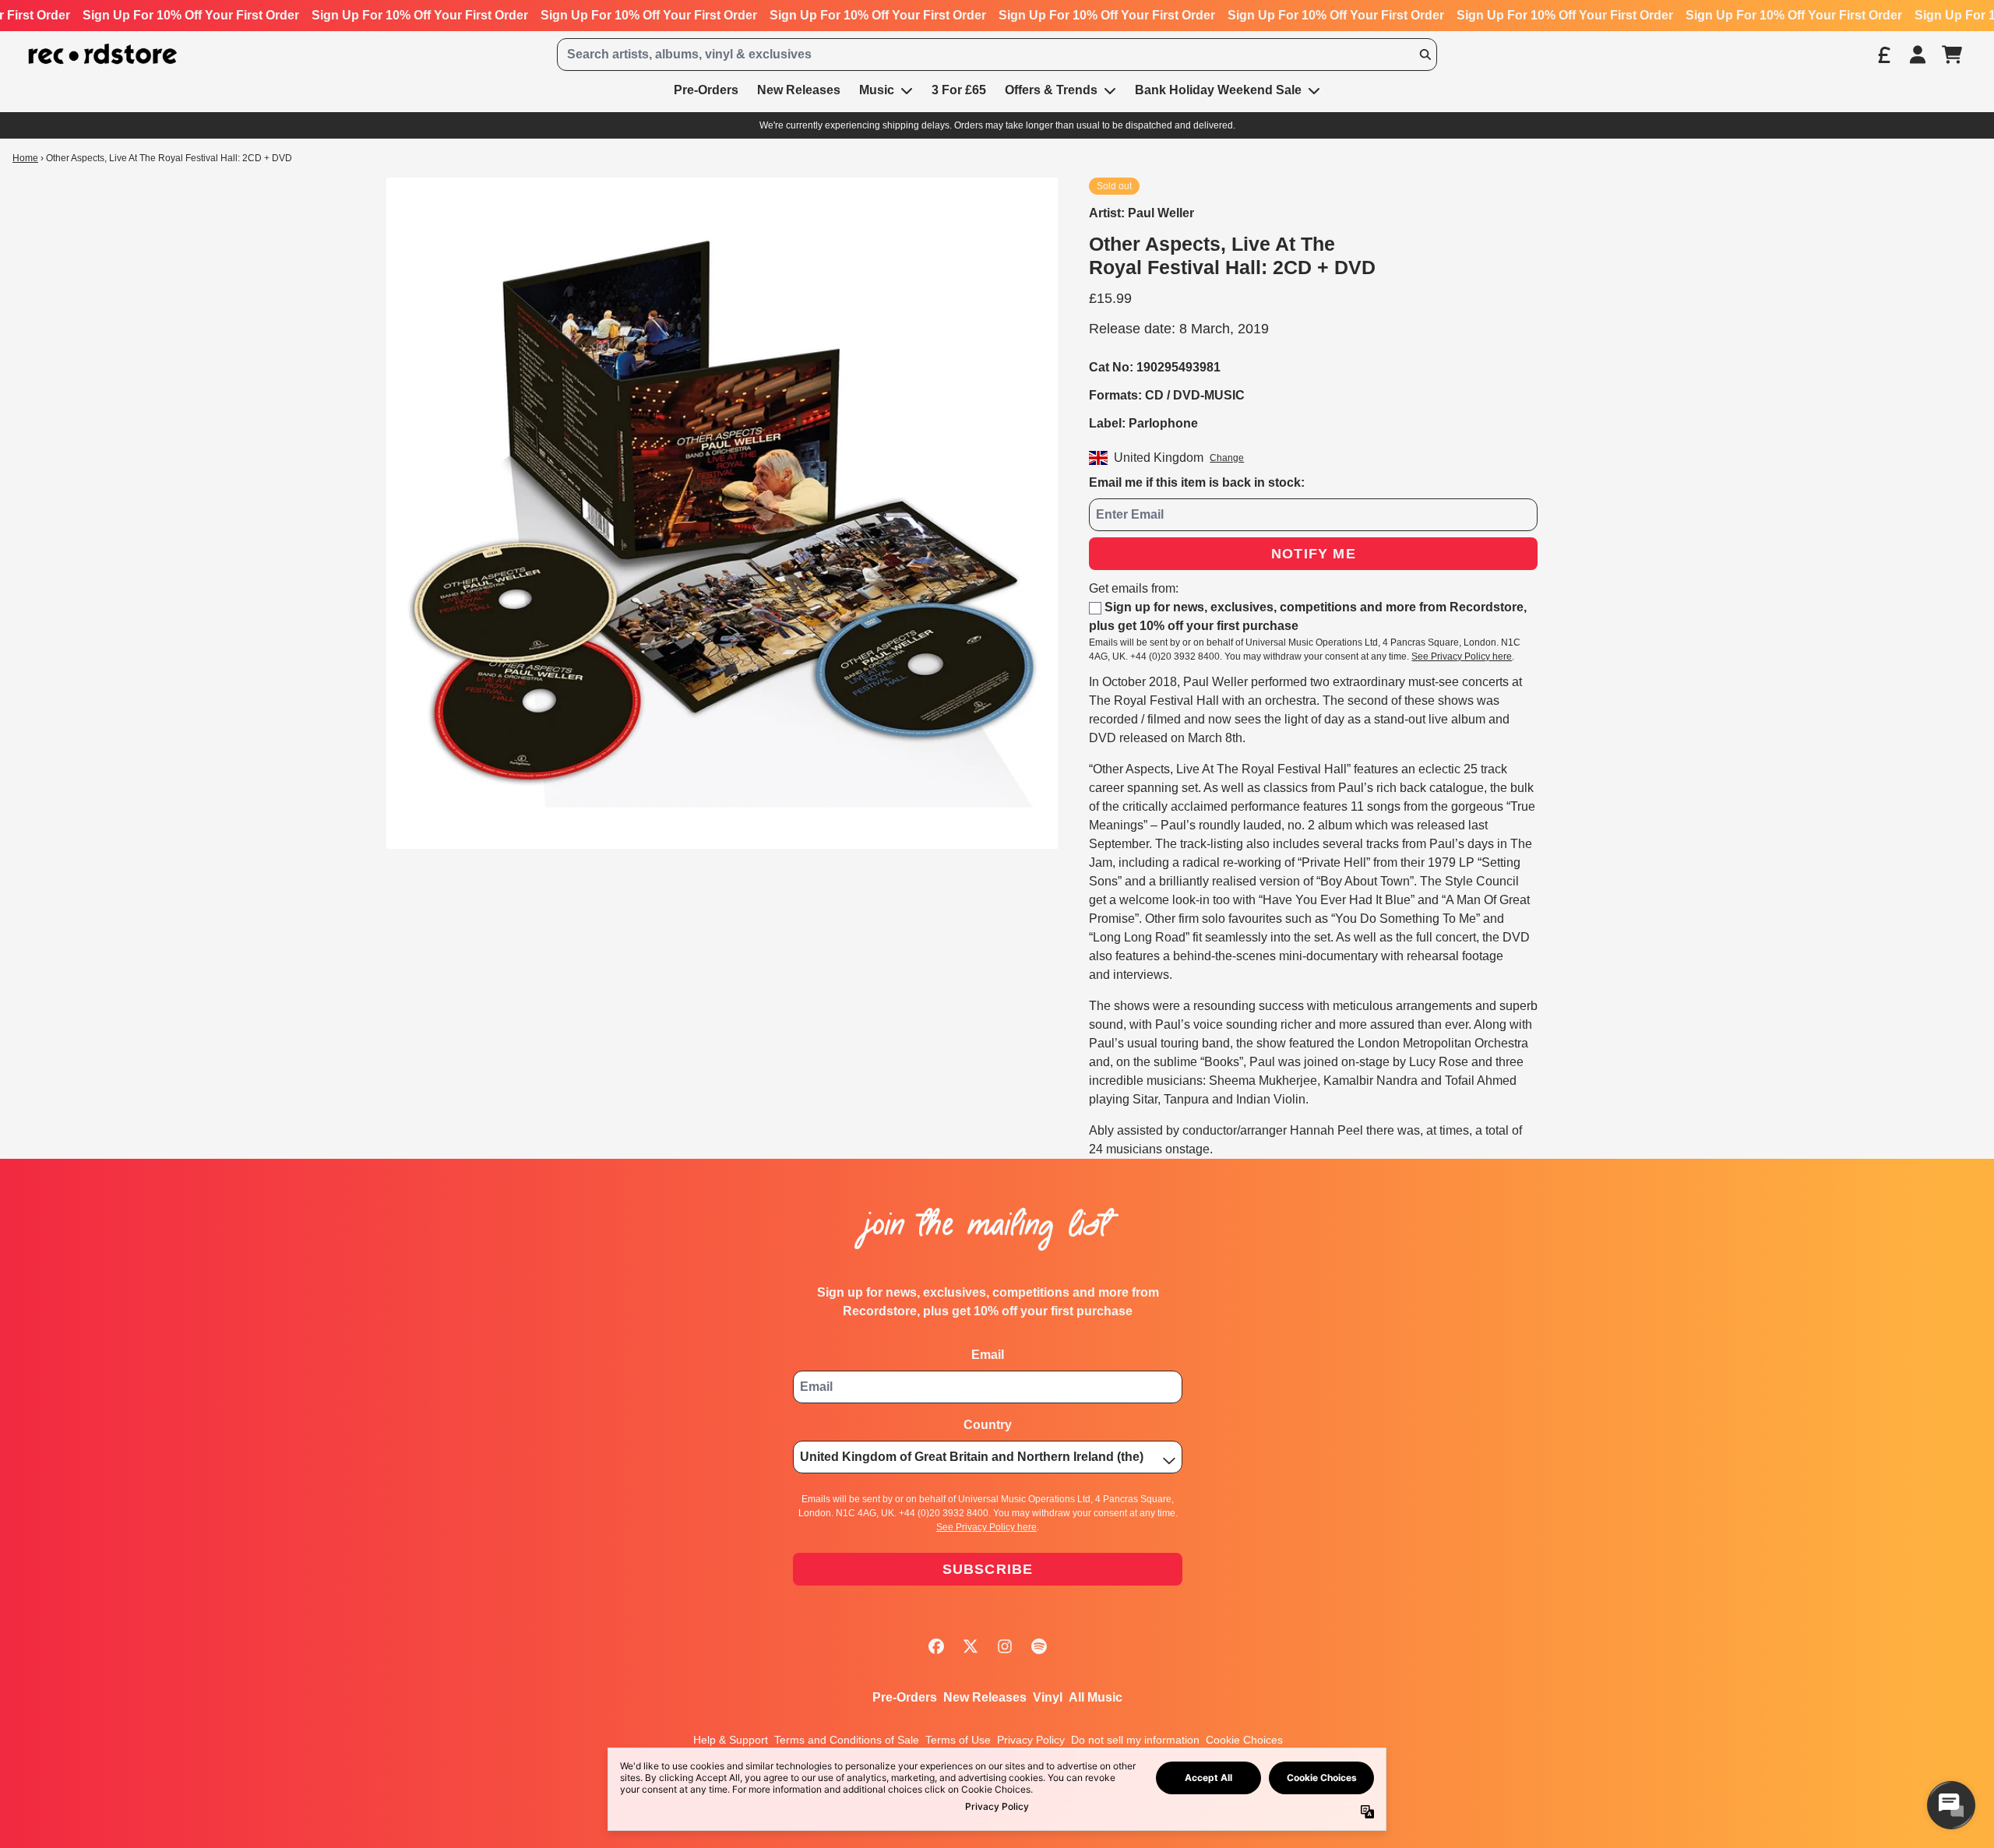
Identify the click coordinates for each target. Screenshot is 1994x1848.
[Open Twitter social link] (971, 1646)
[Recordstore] (103, 54)
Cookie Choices (1244, 1740)
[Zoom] (722, 513)
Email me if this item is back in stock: (1197, 482)
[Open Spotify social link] (1039, 1646)
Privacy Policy (1031, 1740)
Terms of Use (958, 1740)
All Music (1096, 1697)
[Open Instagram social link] (1005, 1646)
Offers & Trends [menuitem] (1051, 90)
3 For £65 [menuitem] (959, 90)
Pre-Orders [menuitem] (706, 90)
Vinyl (1048, 1697)
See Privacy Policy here (1462, 656)
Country (988, 1425)
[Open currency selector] (1883, 55)
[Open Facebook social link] (936, 1646)
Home (25, 158)
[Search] (1425, 55)
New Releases (985, 1697)
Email (988, 1355)
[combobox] (997, 55)
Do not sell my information (1135, 1740)
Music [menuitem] (877, 90)
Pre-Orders (905, 1697)
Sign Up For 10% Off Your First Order (191, 15)
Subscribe (988, 1569)
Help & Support (731, 1740)
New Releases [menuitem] (799, 90)
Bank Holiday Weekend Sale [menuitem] (1218, 90)
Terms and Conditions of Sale (847, 1740)
